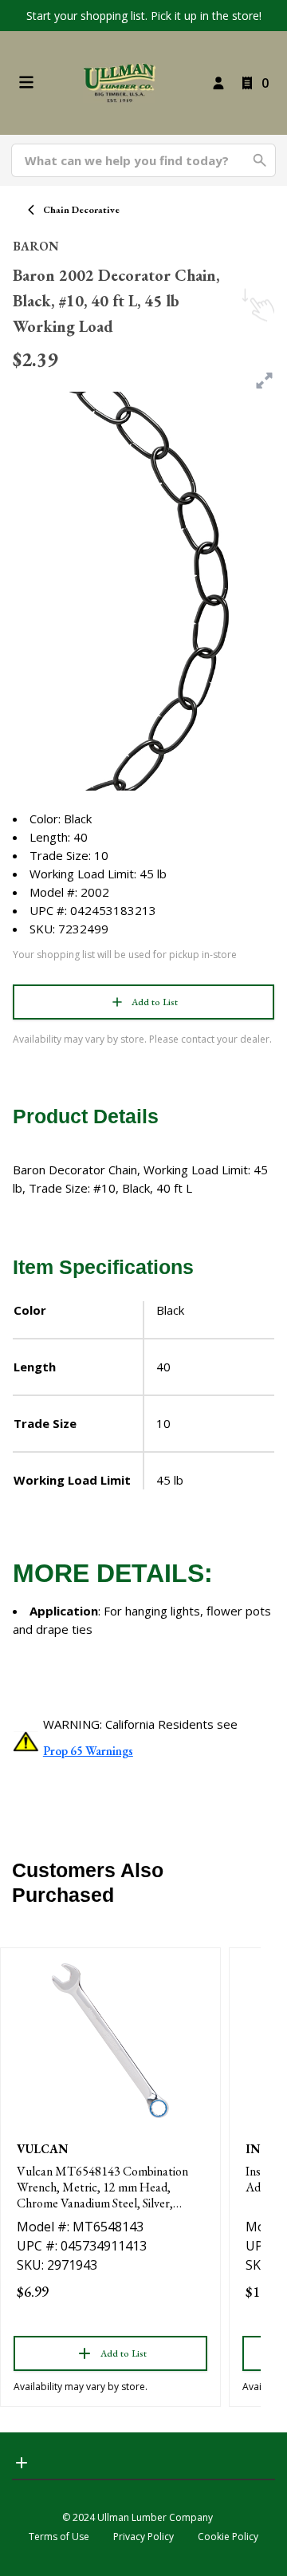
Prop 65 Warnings (88, 1751)
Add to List (155, 1002)
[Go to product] (110, 2041)
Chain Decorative (81, 210)
